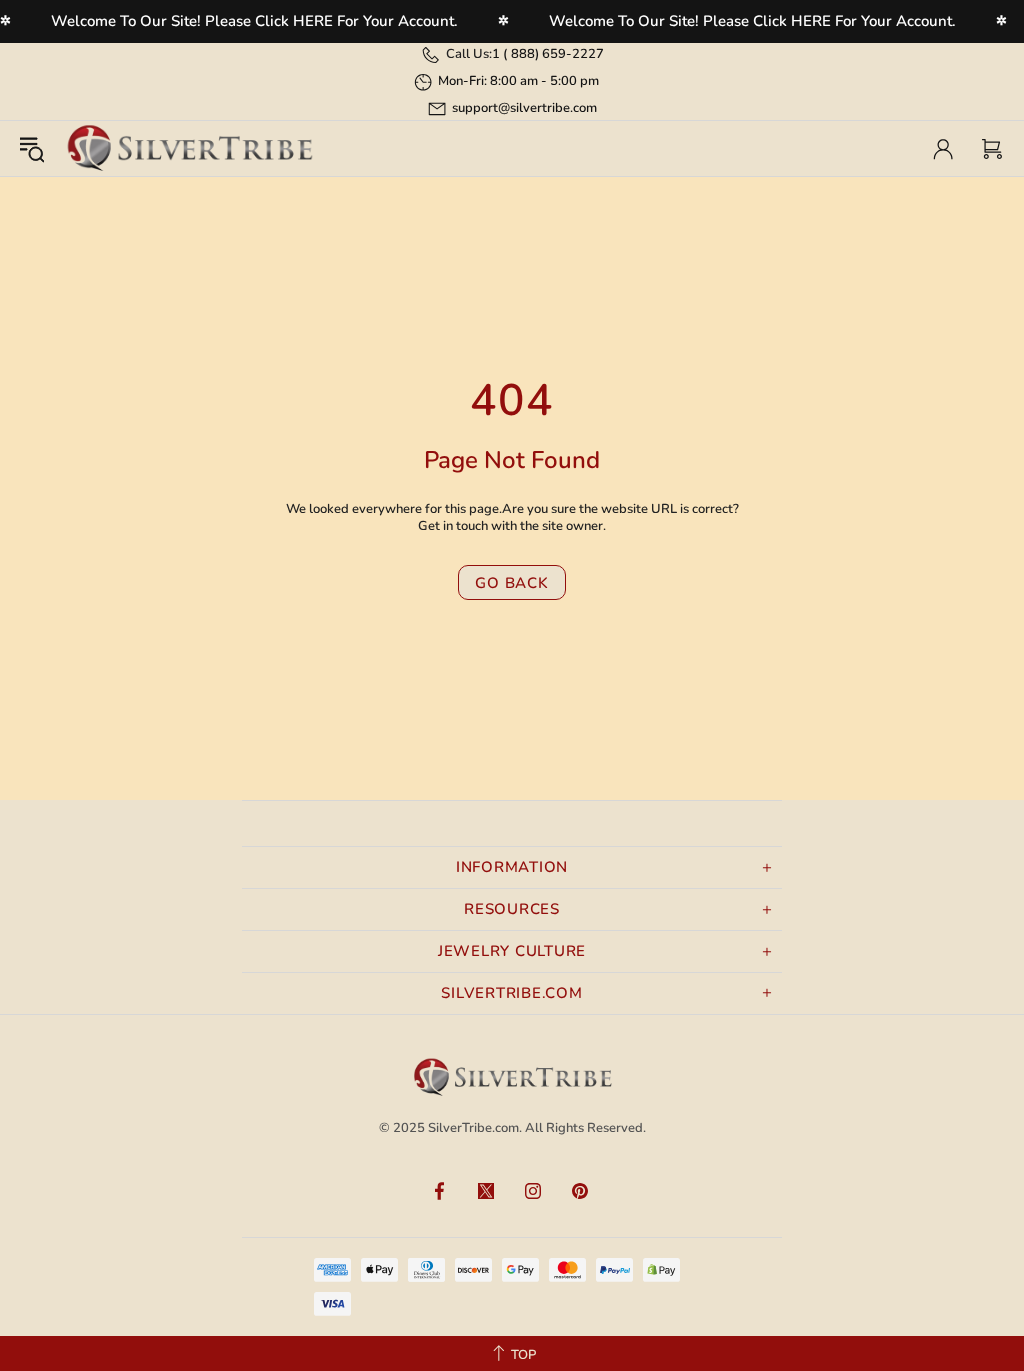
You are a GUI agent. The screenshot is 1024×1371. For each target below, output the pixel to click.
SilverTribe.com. (475, 1128)
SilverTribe (189, 148)
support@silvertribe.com (524, 108)
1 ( (548, 54)
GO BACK (511, 583)
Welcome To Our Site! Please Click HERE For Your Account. (254, 21)
